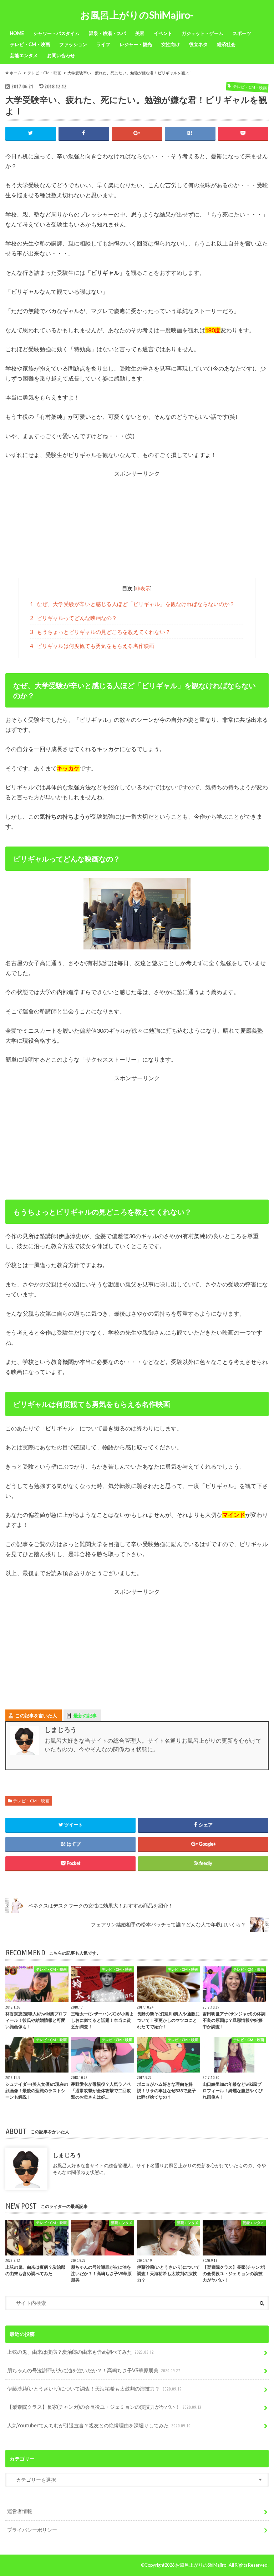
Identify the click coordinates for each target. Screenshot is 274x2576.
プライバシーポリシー (32, 2530)
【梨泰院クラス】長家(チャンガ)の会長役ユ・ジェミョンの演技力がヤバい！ (104, 2407)
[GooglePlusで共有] (137, 133)
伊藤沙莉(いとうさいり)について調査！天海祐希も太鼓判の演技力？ (94, 2389)
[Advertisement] (137, 528)
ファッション (73, 44)
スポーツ (242, 33)
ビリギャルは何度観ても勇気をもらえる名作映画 (92, 646)
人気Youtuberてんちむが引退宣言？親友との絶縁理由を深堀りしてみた (99, 2425)
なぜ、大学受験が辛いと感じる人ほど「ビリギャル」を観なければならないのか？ (133, 604)
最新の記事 (85, 1716)
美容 (140, 33)
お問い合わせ (61, 55)
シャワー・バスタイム (56, 33)
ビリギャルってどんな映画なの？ (74, 618)
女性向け (171, 44)
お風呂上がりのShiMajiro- (137, 15)
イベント (163, 33)
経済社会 (226, 44)
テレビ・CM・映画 (30, 44)
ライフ (103, 44)
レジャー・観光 (136, 44)
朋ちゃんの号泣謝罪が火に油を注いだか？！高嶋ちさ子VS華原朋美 (94, 2370)
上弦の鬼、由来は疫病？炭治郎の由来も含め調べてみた (80, 2352)
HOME (17, 33)
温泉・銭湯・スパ (107, 33)
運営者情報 (20, 2511)
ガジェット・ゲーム (202, 33)
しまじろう (67, 2155)
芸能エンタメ (24, 55)
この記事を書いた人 (36, 1716)
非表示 (143, 588)
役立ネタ (198, 44)
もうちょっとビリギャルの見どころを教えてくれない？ (100, 632)
